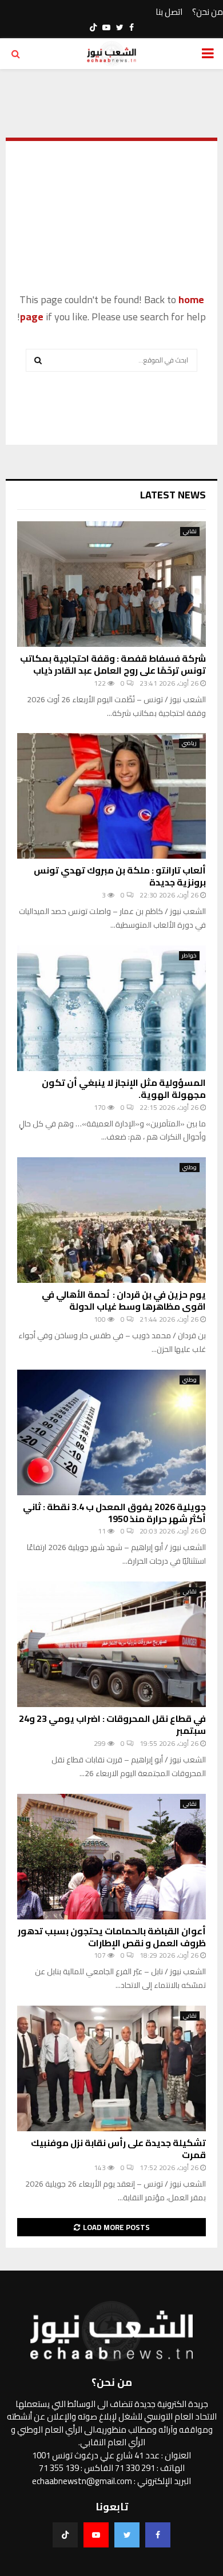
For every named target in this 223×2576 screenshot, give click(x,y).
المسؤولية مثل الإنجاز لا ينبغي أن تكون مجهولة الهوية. (124, 1088)
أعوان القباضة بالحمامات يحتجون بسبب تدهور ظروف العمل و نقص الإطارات (112, 1937)
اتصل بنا (169, 12)
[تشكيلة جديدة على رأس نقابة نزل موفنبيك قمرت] (111, 2068)
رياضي (189, 743)
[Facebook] (158, 2535)
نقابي (190, 532)
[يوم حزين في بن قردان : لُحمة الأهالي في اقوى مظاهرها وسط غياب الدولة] (111, 1220)
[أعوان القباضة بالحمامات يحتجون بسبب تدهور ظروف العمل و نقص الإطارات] (111, 1857)
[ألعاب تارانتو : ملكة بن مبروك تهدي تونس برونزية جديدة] (111, 796)
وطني (190, 1168)
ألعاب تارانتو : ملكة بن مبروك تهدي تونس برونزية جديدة (120, 876)
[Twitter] (127, 2535)
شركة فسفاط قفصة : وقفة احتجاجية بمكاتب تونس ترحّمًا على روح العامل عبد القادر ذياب (113, 664)
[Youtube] (96, 2535)
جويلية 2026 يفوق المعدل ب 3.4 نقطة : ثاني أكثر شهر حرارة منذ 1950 (114, 1513)
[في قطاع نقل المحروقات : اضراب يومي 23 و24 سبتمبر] (111, 1644)
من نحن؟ (208, 12)
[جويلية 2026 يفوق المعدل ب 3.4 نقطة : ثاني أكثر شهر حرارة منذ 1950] (111, 1432)
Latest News (173, 495)
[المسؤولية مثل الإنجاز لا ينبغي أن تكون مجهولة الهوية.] (111, 1008)
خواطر (189, 956)
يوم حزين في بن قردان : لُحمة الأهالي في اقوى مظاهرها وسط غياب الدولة (124, 1300)
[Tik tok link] (93, 27)
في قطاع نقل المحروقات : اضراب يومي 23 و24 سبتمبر (112, 1724)
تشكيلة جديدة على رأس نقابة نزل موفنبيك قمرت (118, 2149)
